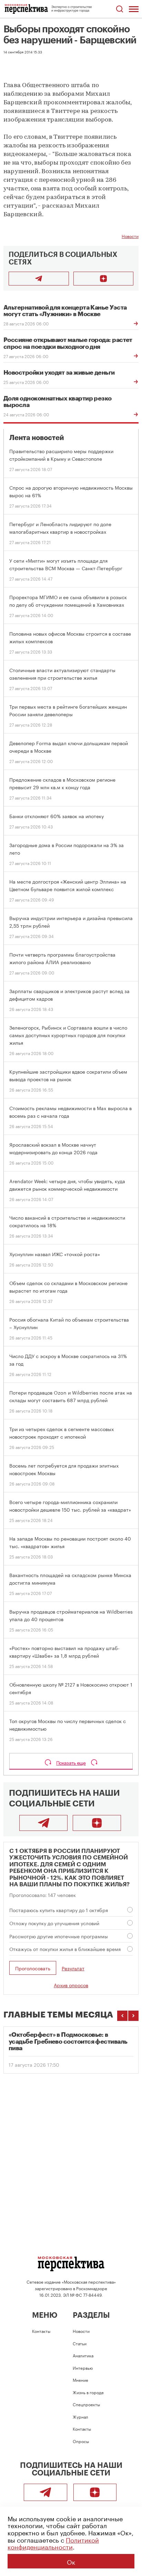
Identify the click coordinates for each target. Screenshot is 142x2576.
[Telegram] (43, 1823)
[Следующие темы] (133, 2016)
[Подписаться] (104, 279)
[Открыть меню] (134, 9)
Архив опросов (71, 1985)
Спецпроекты (86, 2404)
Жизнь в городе (88, 2392)
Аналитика (83, 2355)
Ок (71, 2561)
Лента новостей (37, 438)
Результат (73, 1968)
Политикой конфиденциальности (53, 2543)
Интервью (83, 2368)
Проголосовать (33, 1968)
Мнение (80, 2380)
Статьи (80, 2343)
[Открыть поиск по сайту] (119, 9)
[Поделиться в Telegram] (39, 279)
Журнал (80, 2416)
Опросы (81, 2441)
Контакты (41, 2331)
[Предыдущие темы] (122, 2016)
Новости (130, 236)
